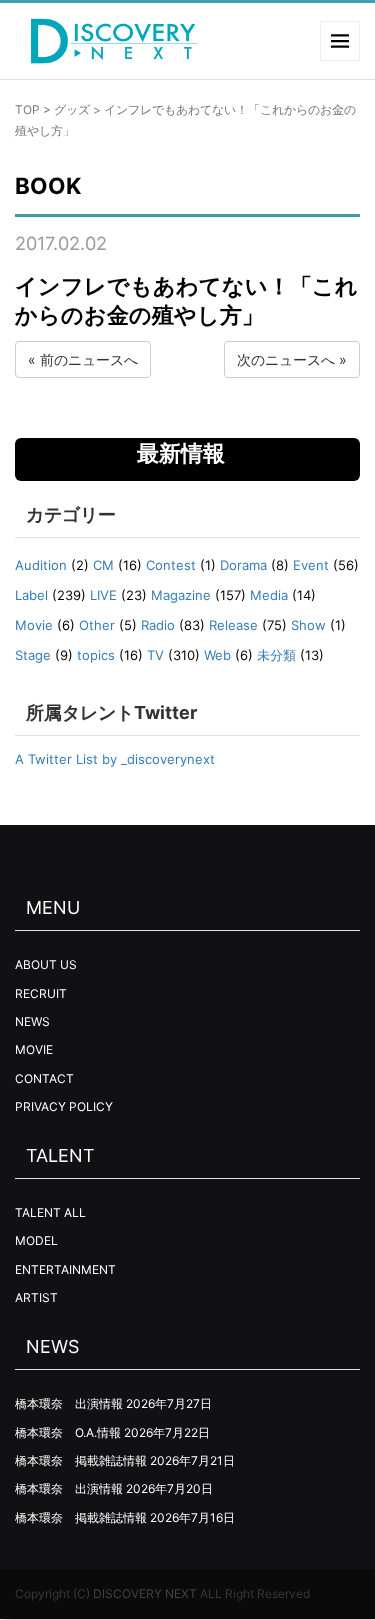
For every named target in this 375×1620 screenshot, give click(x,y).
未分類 (276, 655)
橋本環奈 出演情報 (69, 1403)
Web (217, 655)
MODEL (36, 1240)
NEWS (32, 1021)
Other (97, 625)
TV (155, 655)
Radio (158, 625)
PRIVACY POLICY (64, 1106)
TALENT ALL (50, 1212)
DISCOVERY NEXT (145, 1593)
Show (308, 625)
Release (233, 625)
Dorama (243, 565)
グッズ (72, 109)
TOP (27, 109)
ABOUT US (46, 964)
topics (96, 655)
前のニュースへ (89, 359)
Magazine (181, 595)
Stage (33, 655)
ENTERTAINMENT (65, 1269)
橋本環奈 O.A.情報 (68, 1432)
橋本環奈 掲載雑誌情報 (81, 1460)
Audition (41, 565)
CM (103, 565)
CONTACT (44, 1078)
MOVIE (34, 1049)
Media (269, 595)
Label (31, 595)
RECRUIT (41, 993)
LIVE (103, 595)
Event (311, 565)
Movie (34, 625)
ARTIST (36, 1297)
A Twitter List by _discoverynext (115, 759)
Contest (171, 565)
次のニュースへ (286, 359)
